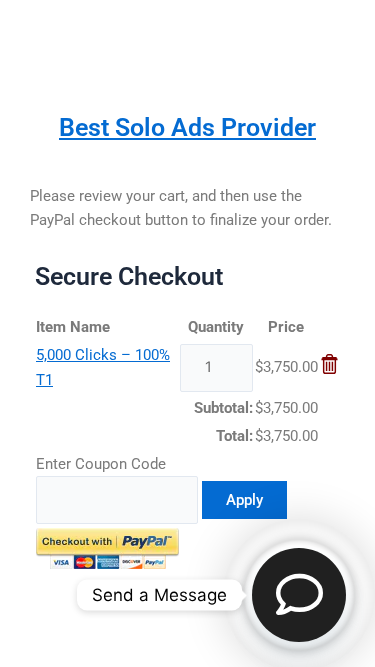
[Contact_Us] (299, 595)
